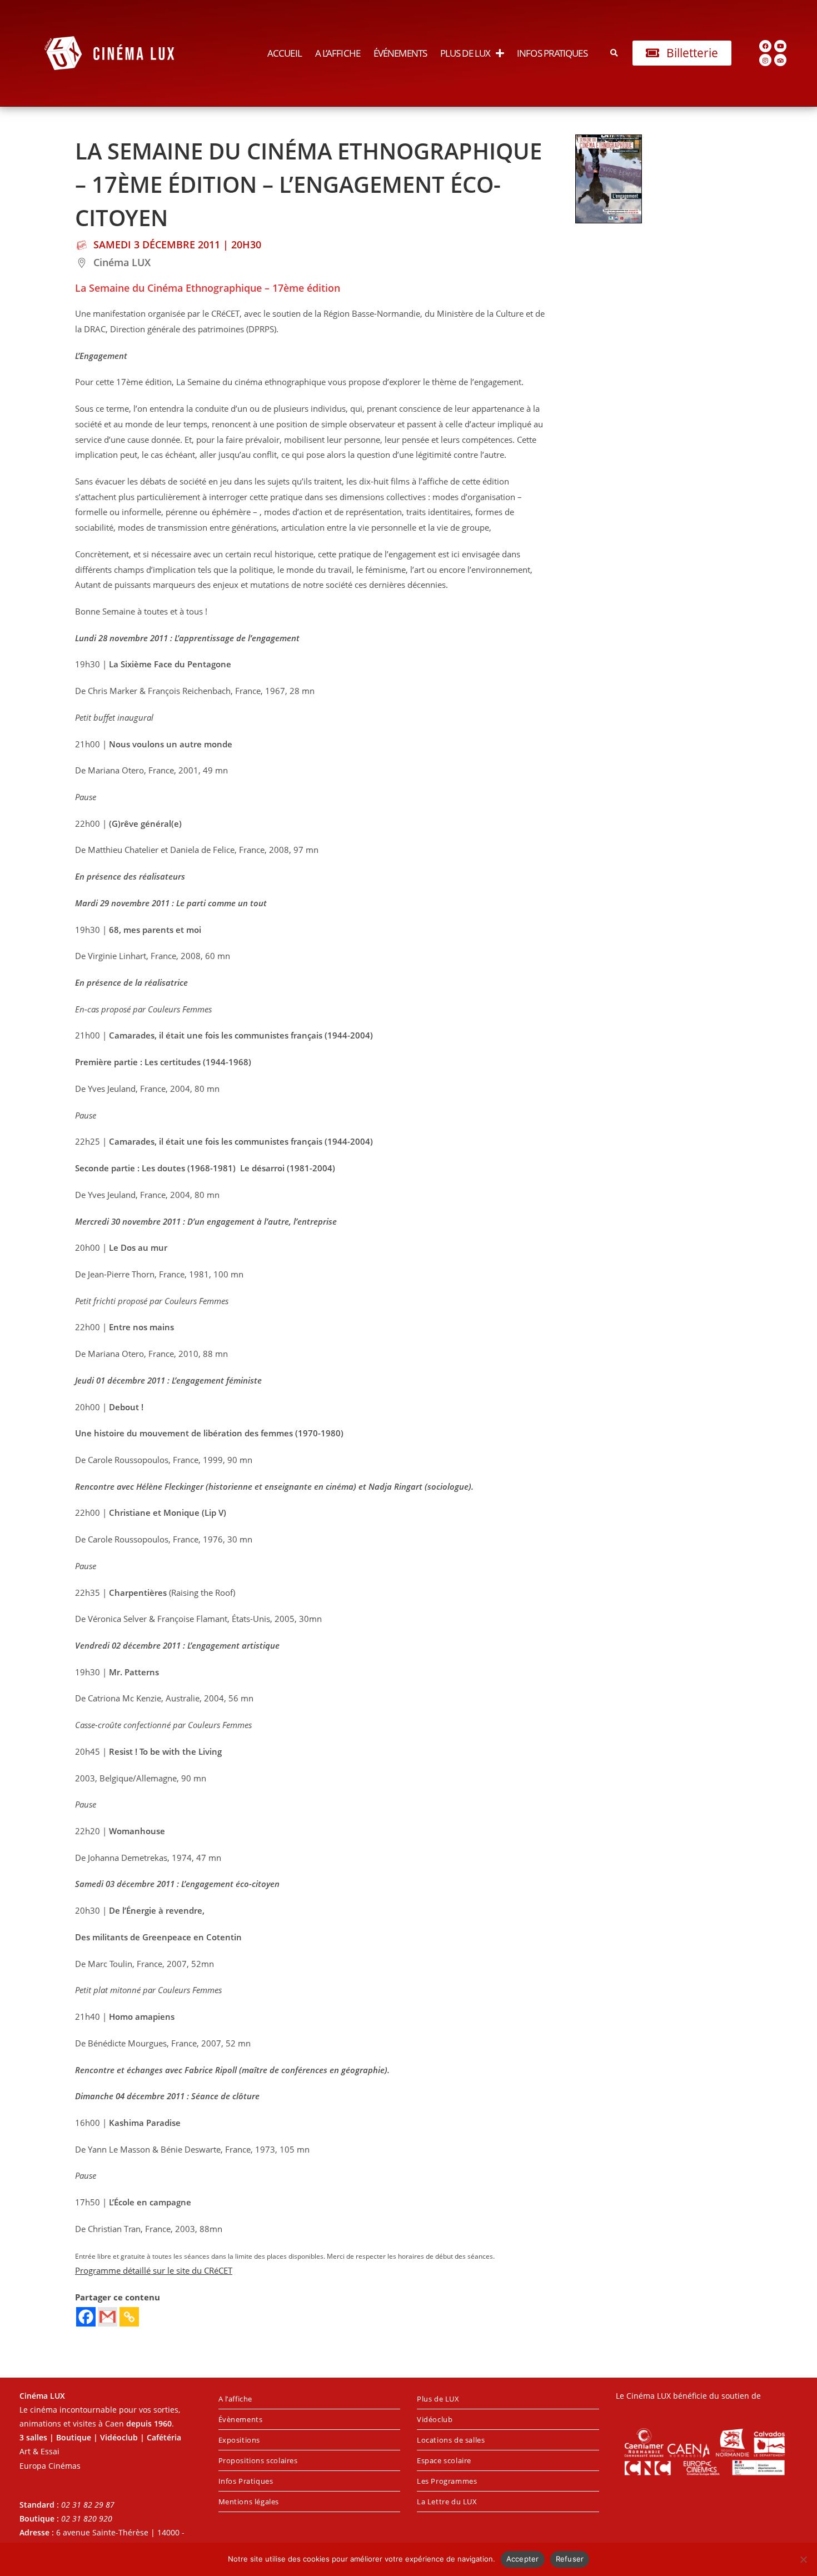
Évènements (241, 2419)
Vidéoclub (435, 2419)
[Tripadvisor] (780, 60)
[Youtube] (780, 46)
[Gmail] (108, 2317)
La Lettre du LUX (447, 2502)
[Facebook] (765, 46)
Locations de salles (451, 2440)
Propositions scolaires (258, 2460)
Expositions (240, 2440)
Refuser (570, 2559)
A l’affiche (338, 53)
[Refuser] (803, 2559)
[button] (614, 53)
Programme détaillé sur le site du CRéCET (154, 2271)
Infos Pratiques (552, 53)
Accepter (523, 2559)
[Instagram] (765, 60)
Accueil (285, 53)
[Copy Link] (129, 2317)
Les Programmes (447, 2481)
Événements (400, 53)
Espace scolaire (444, 2460)
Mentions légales (249, 2502)
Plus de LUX (465, 53)
